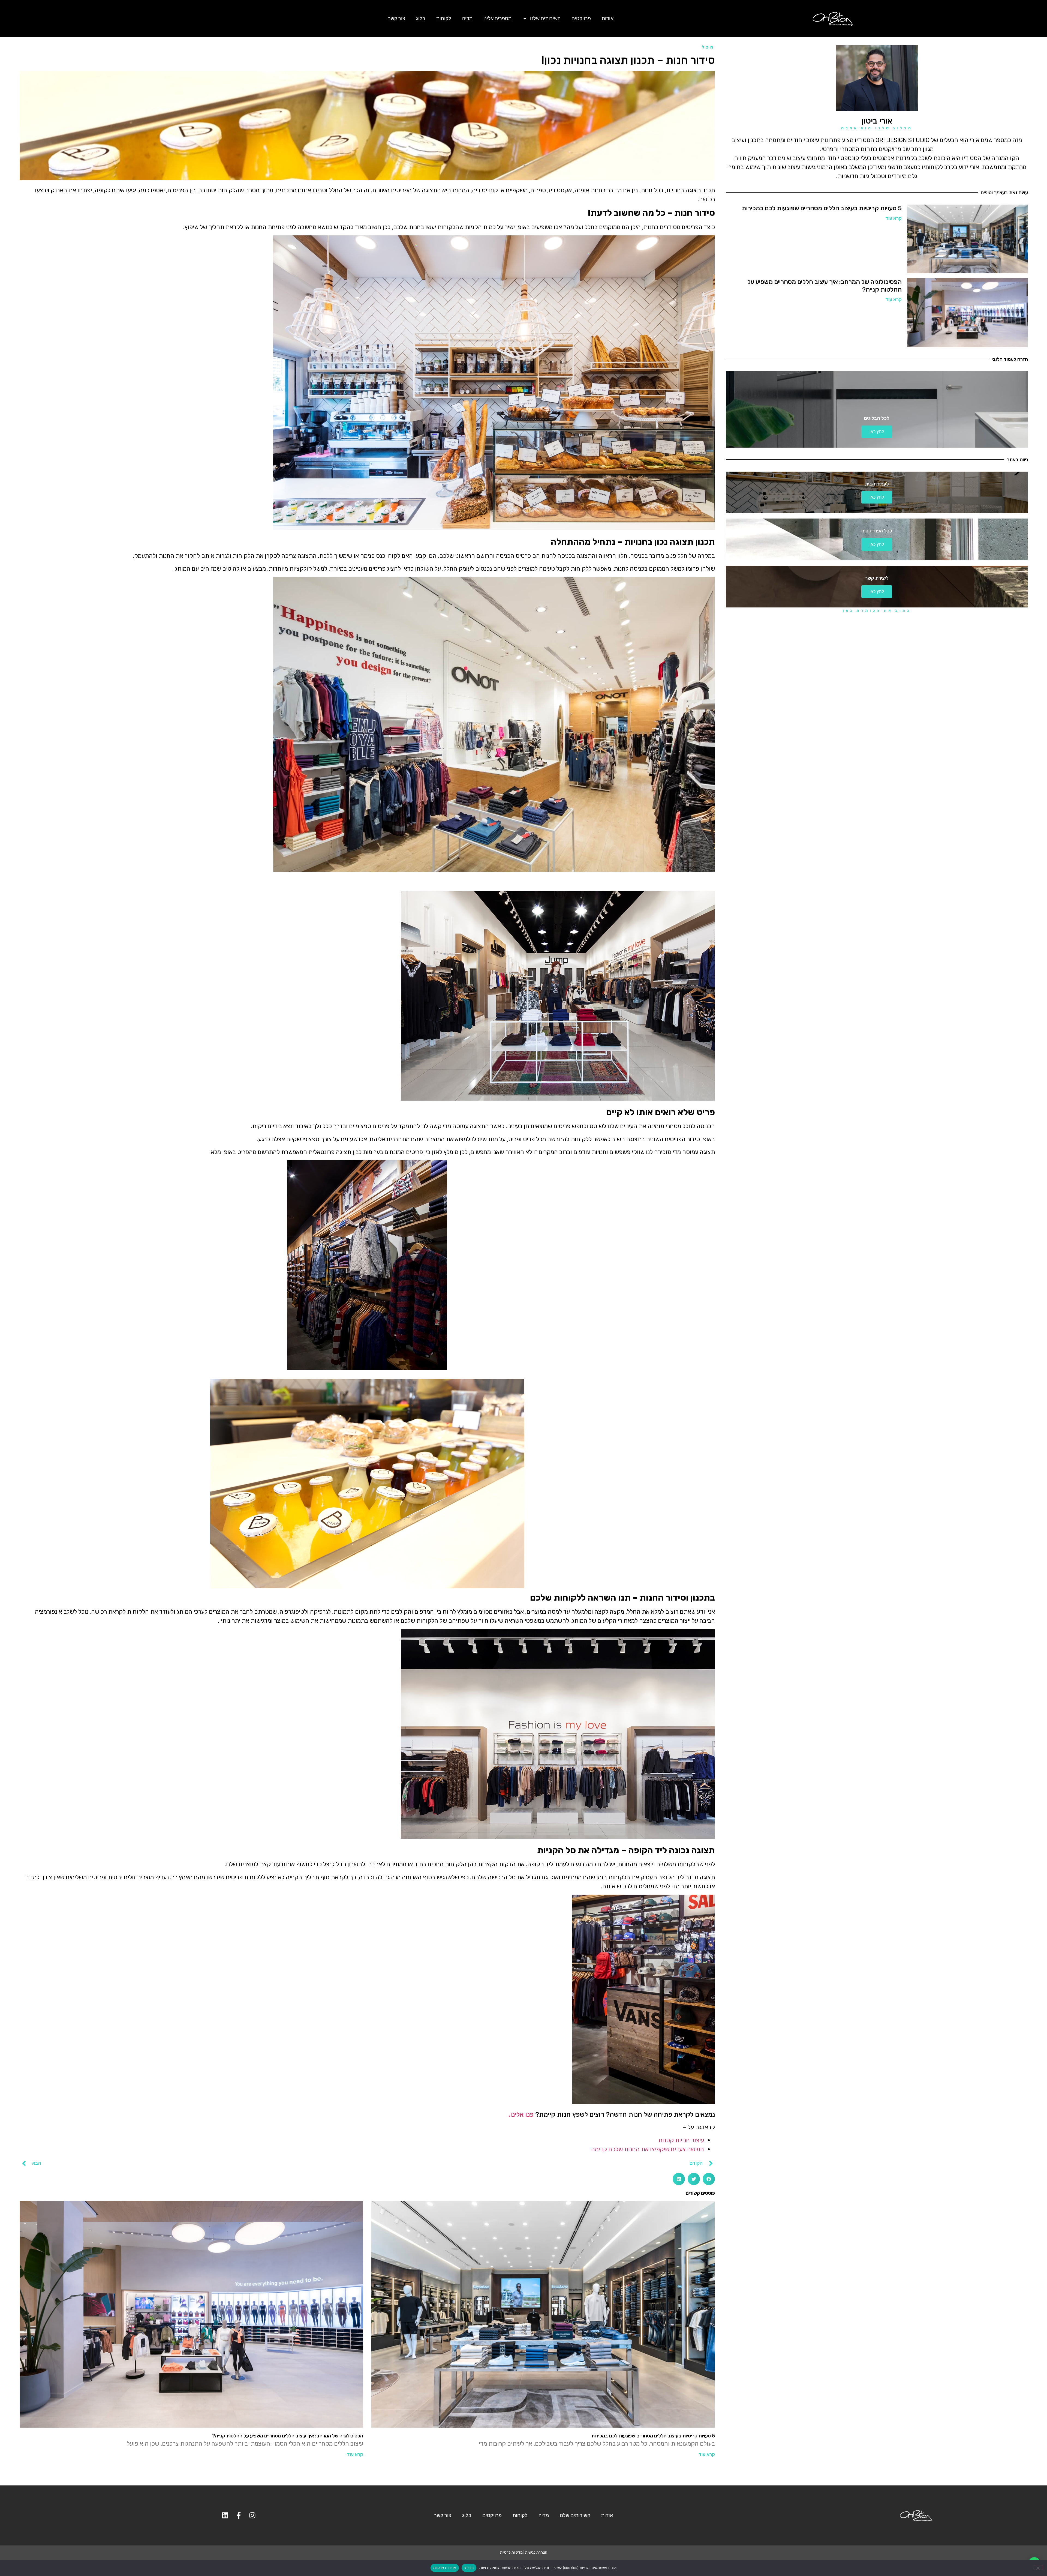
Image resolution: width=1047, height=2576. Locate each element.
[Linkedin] (225, 2515)
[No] (1038, 2568)
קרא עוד (893, 218)
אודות (608, 18)
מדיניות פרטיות (511, 2552)
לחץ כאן (877, 432)
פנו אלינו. (521, 2114)
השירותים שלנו (545, 18)
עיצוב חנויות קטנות (681, 2140)
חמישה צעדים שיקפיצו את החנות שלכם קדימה (648, 2149)
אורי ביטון (877, 121)
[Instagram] (252, 2515)
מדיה (467, 18)
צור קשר (397, 18)
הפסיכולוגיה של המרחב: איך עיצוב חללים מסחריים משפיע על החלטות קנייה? (825, 286)
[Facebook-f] (239, 2515)
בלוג (421, 18)
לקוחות (444, 18)
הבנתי (469, 2568)
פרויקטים (581, 18)
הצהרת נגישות (536, 2552)
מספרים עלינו (497, 18)
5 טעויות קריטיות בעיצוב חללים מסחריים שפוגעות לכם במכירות (822, 208)
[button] (709, 2179)
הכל (708, 47)
